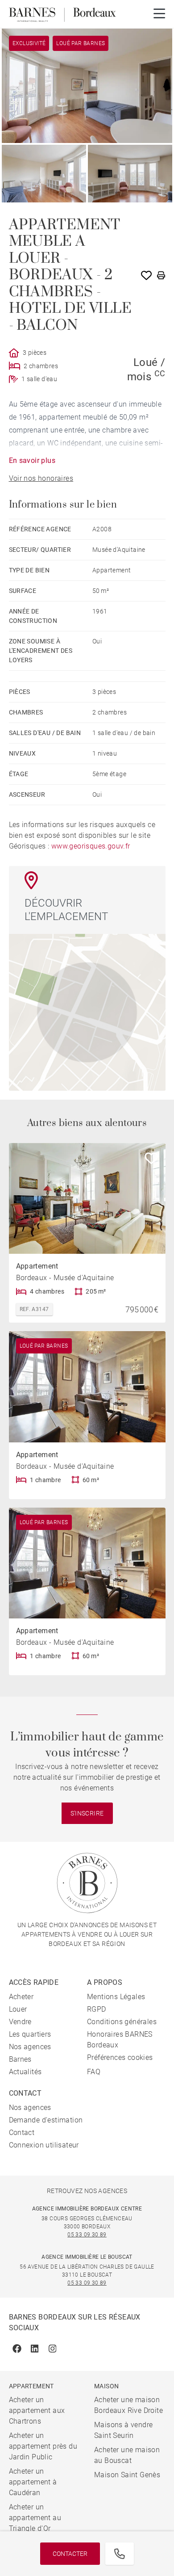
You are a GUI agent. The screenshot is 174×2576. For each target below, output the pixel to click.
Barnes (20, 2059)
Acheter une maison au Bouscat (127, 2455)
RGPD (97, 2009)
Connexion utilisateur (44, 2145)
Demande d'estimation (46, 2120)
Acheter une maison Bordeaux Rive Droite (128, 2405)
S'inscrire (87, 1813)
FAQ (94, 2072)
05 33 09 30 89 (87, 2235)
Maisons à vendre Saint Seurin (123, 2430)
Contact (22, 2133)
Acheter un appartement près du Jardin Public (43, 2446)
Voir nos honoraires (41, 478)
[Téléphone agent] (120, 2554)
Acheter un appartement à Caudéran (33, 2482)
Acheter (21, 1997)
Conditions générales (122, 2022)
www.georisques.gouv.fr (91, 846)
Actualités (25, 2072)
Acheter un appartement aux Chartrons (37, 2410)
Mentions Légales (116, 1997)
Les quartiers (30, 2034)
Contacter (70, 2554)
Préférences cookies (120, 2057)
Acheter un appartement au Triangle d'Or (35, 2518)
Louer (18, 2009)
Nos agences (30, 2047)
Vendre (20, 2022)
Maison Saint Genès (127, 2475)
